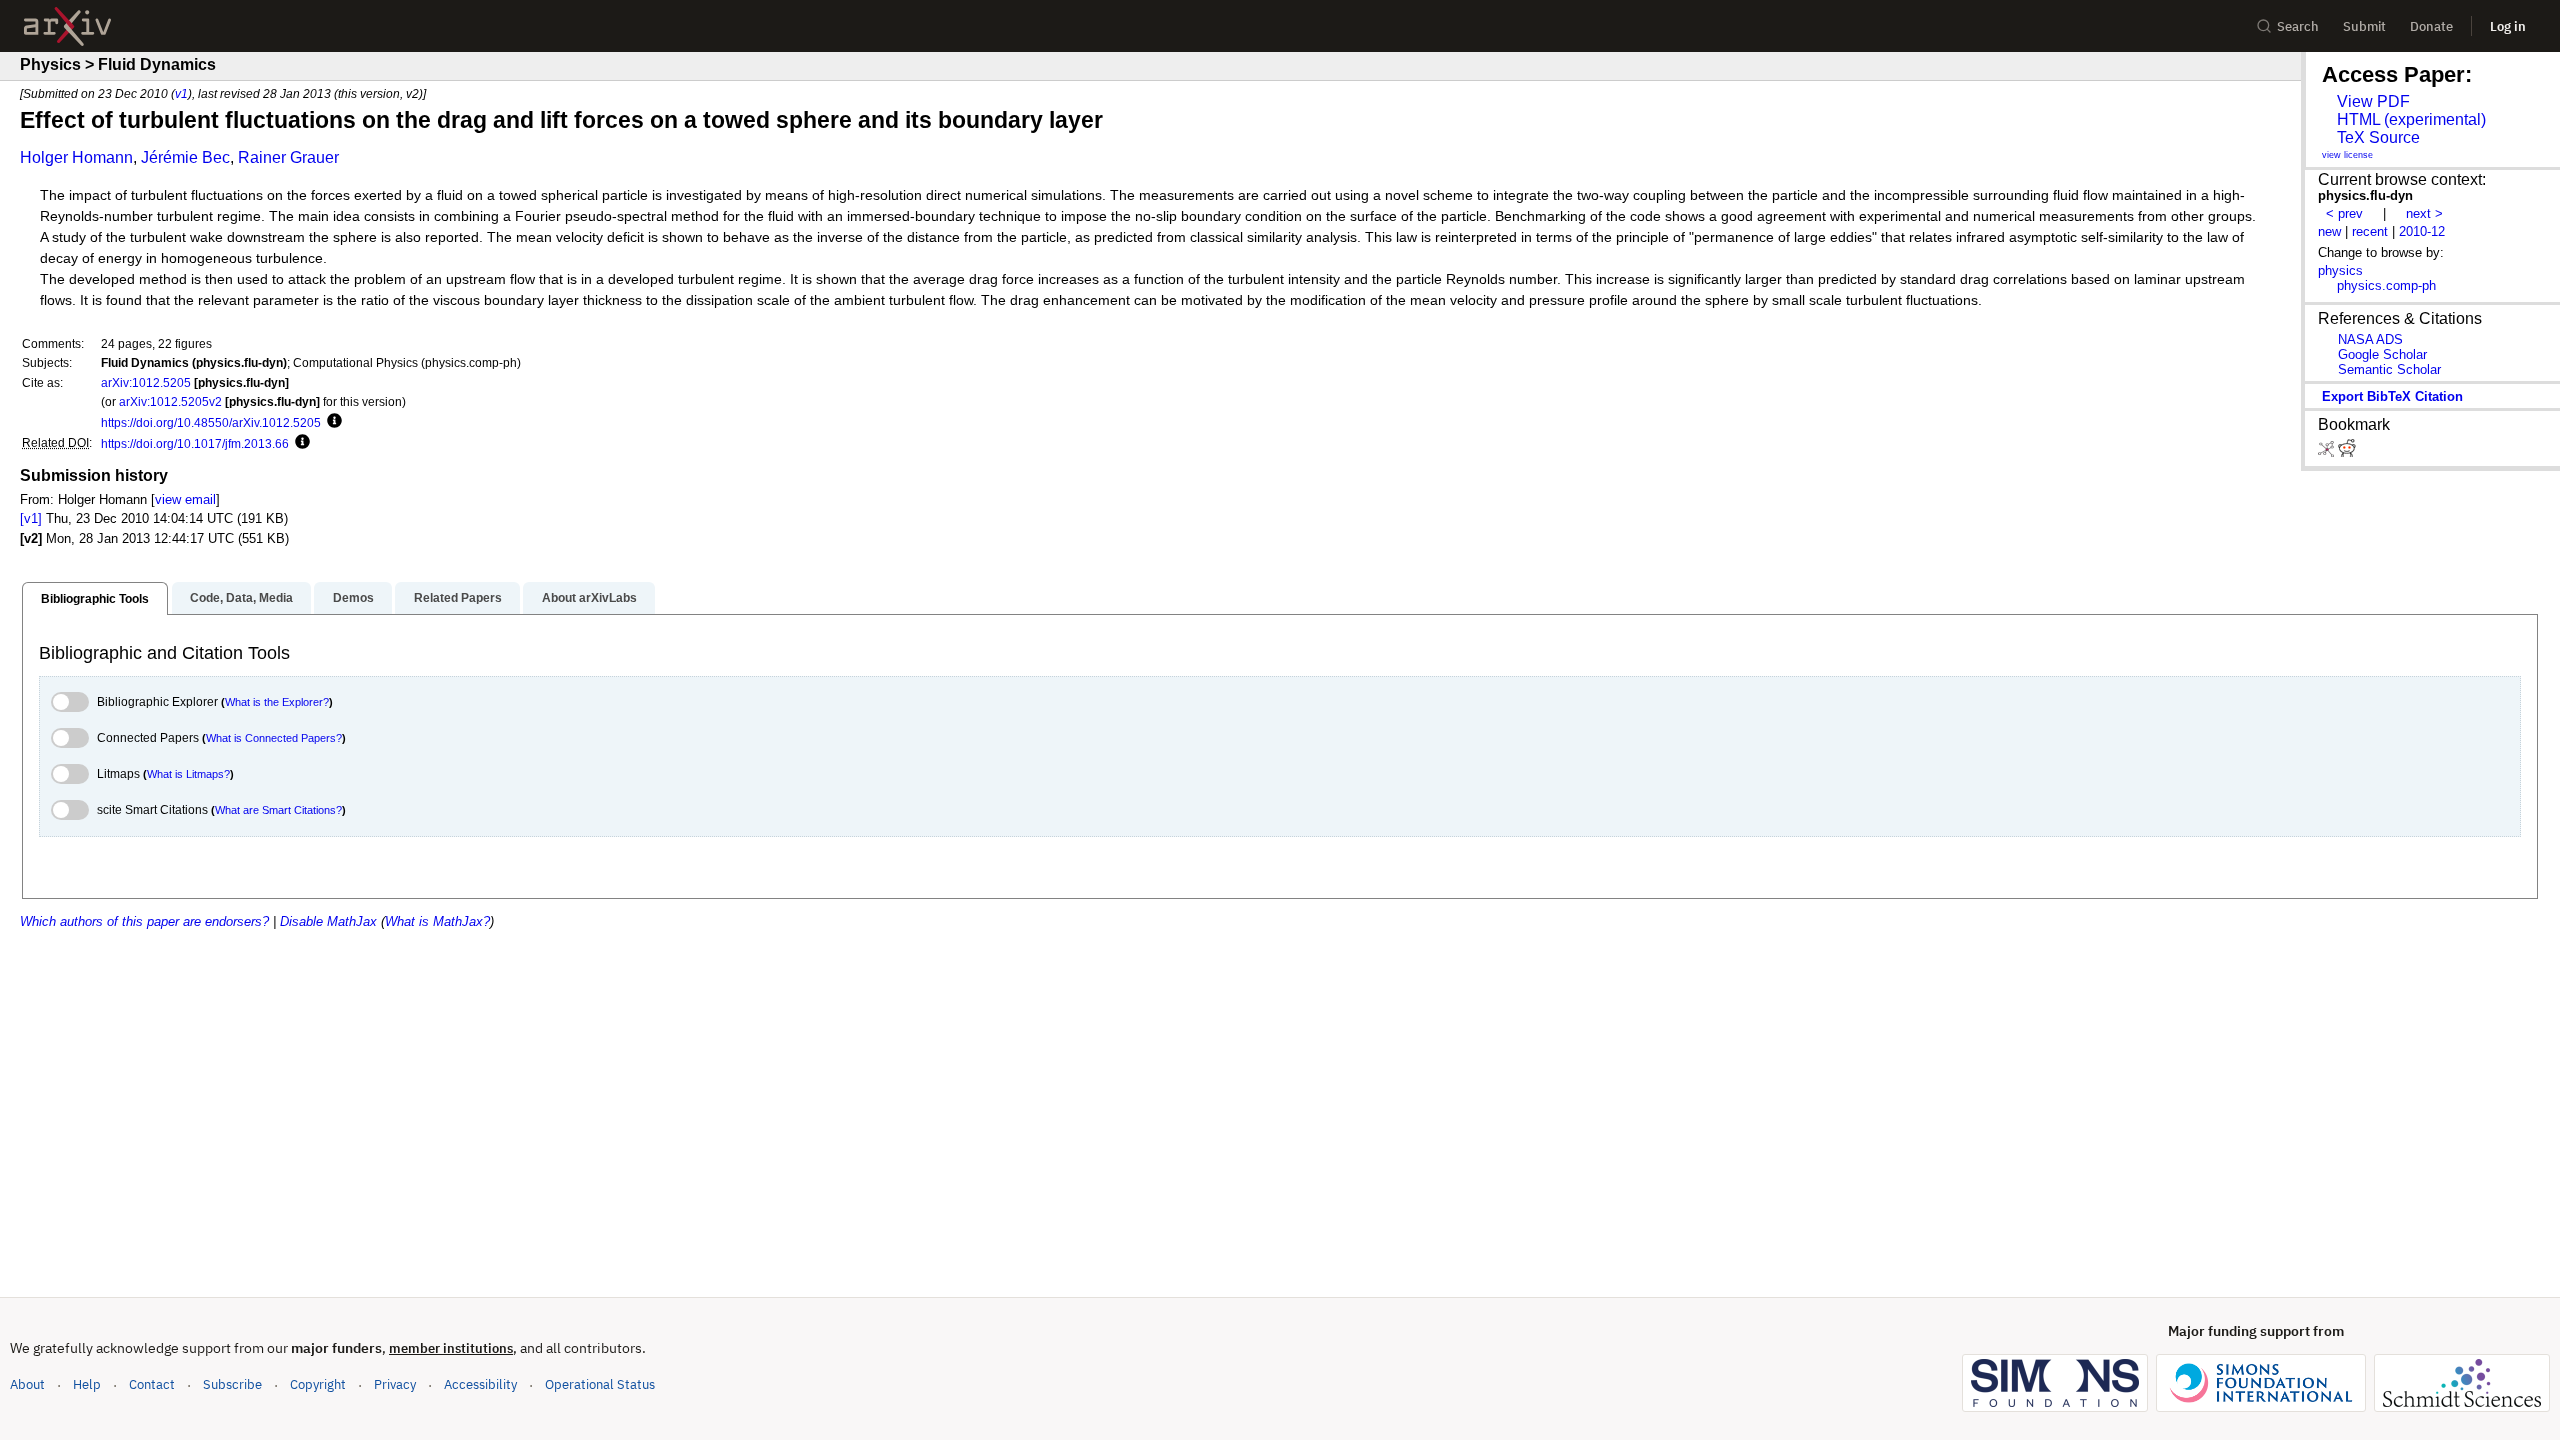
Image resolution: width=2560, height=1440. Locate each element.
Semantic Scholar (2389, 369)
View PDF (2373, 101)
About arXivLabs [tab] (589, 598)
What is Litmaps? (188, 774)
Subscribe (232, 1384)
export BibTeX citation (2392, 396)
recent (2370, 231)
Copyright (318, 1384)
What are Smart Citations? (278, 810)
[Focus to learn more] (331, 422)
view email (185, 499)
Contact (152, 1384)
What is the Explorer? (277, 702)
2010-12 (2422, 231)
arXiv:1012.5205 (146, 382)
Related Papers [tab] (458, 598)
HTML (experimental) (2411, 119)
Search (2298, 26)
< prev (2344, 213)
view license (2347, 155)
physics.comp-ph (2386, 285)
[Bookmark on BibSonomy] (2328, 452)
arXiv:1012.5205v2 (170, 401)
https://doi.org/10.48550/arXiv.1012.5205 (211, 422)
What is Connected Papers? (274, 738)
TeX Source (2378, 137)
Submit (2364, 26)
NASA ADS (2370, 339)
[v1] (31, 518)
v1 (181, 93)
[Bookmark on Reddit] (2347, 452)
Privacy (395, 1384)
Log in (2508, 26)
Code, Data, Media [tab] (241, 598)
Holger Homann (76, 157)
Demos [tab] (353, 598)
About (27, 1384)
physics (2340, 270)
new (2329, 231)
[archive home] (67, 26)
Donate (2431, 26)
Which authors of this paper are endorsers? (144, 921)
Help (87, 1384)
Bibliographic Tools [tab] (95, 599)
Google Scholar (2382, 354)
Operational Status (600, 1384)
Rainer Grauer (288, 157)
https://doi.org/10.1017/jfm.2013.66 (195, 443)
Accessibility (480, 1384)
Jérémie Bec (185, 157)
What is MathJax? (437, 921)
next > (2424, 213)
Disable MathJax (328, 921)
